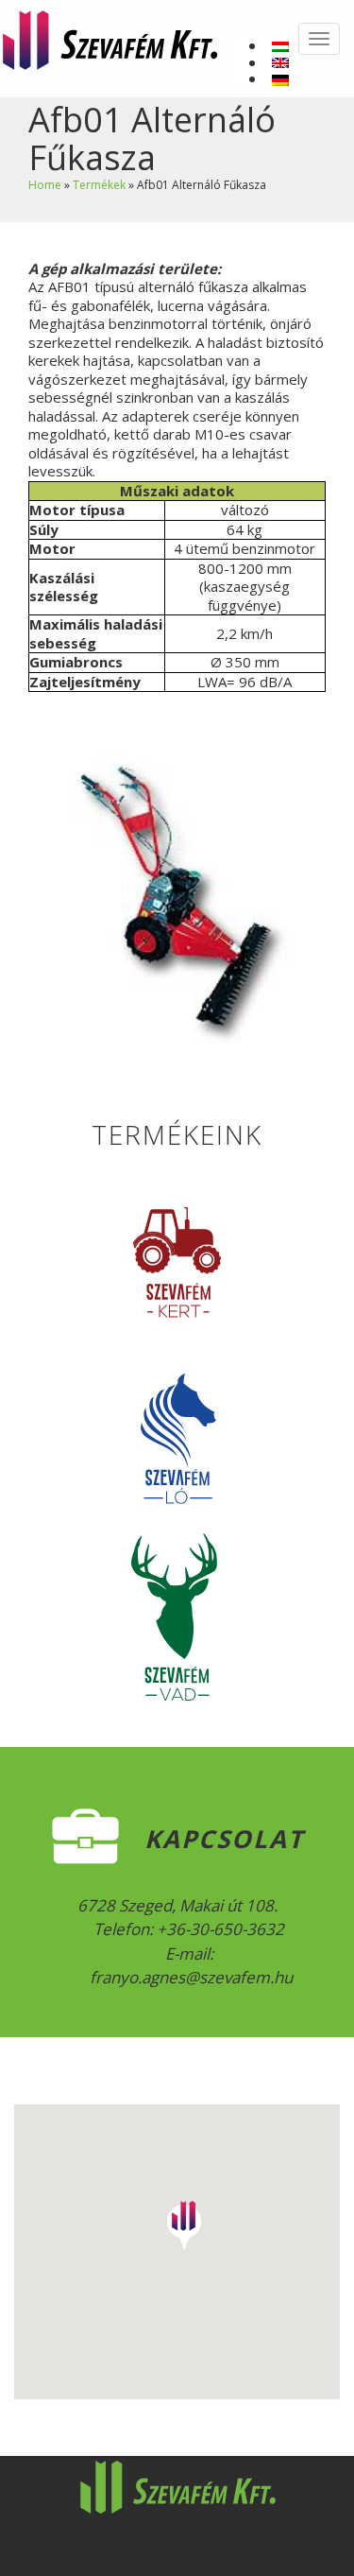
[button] (184, 2220)
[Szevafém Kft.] (110, 37)
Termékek (99, 185)
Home (45, 185)
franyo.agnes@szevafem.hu (189, 1977)
